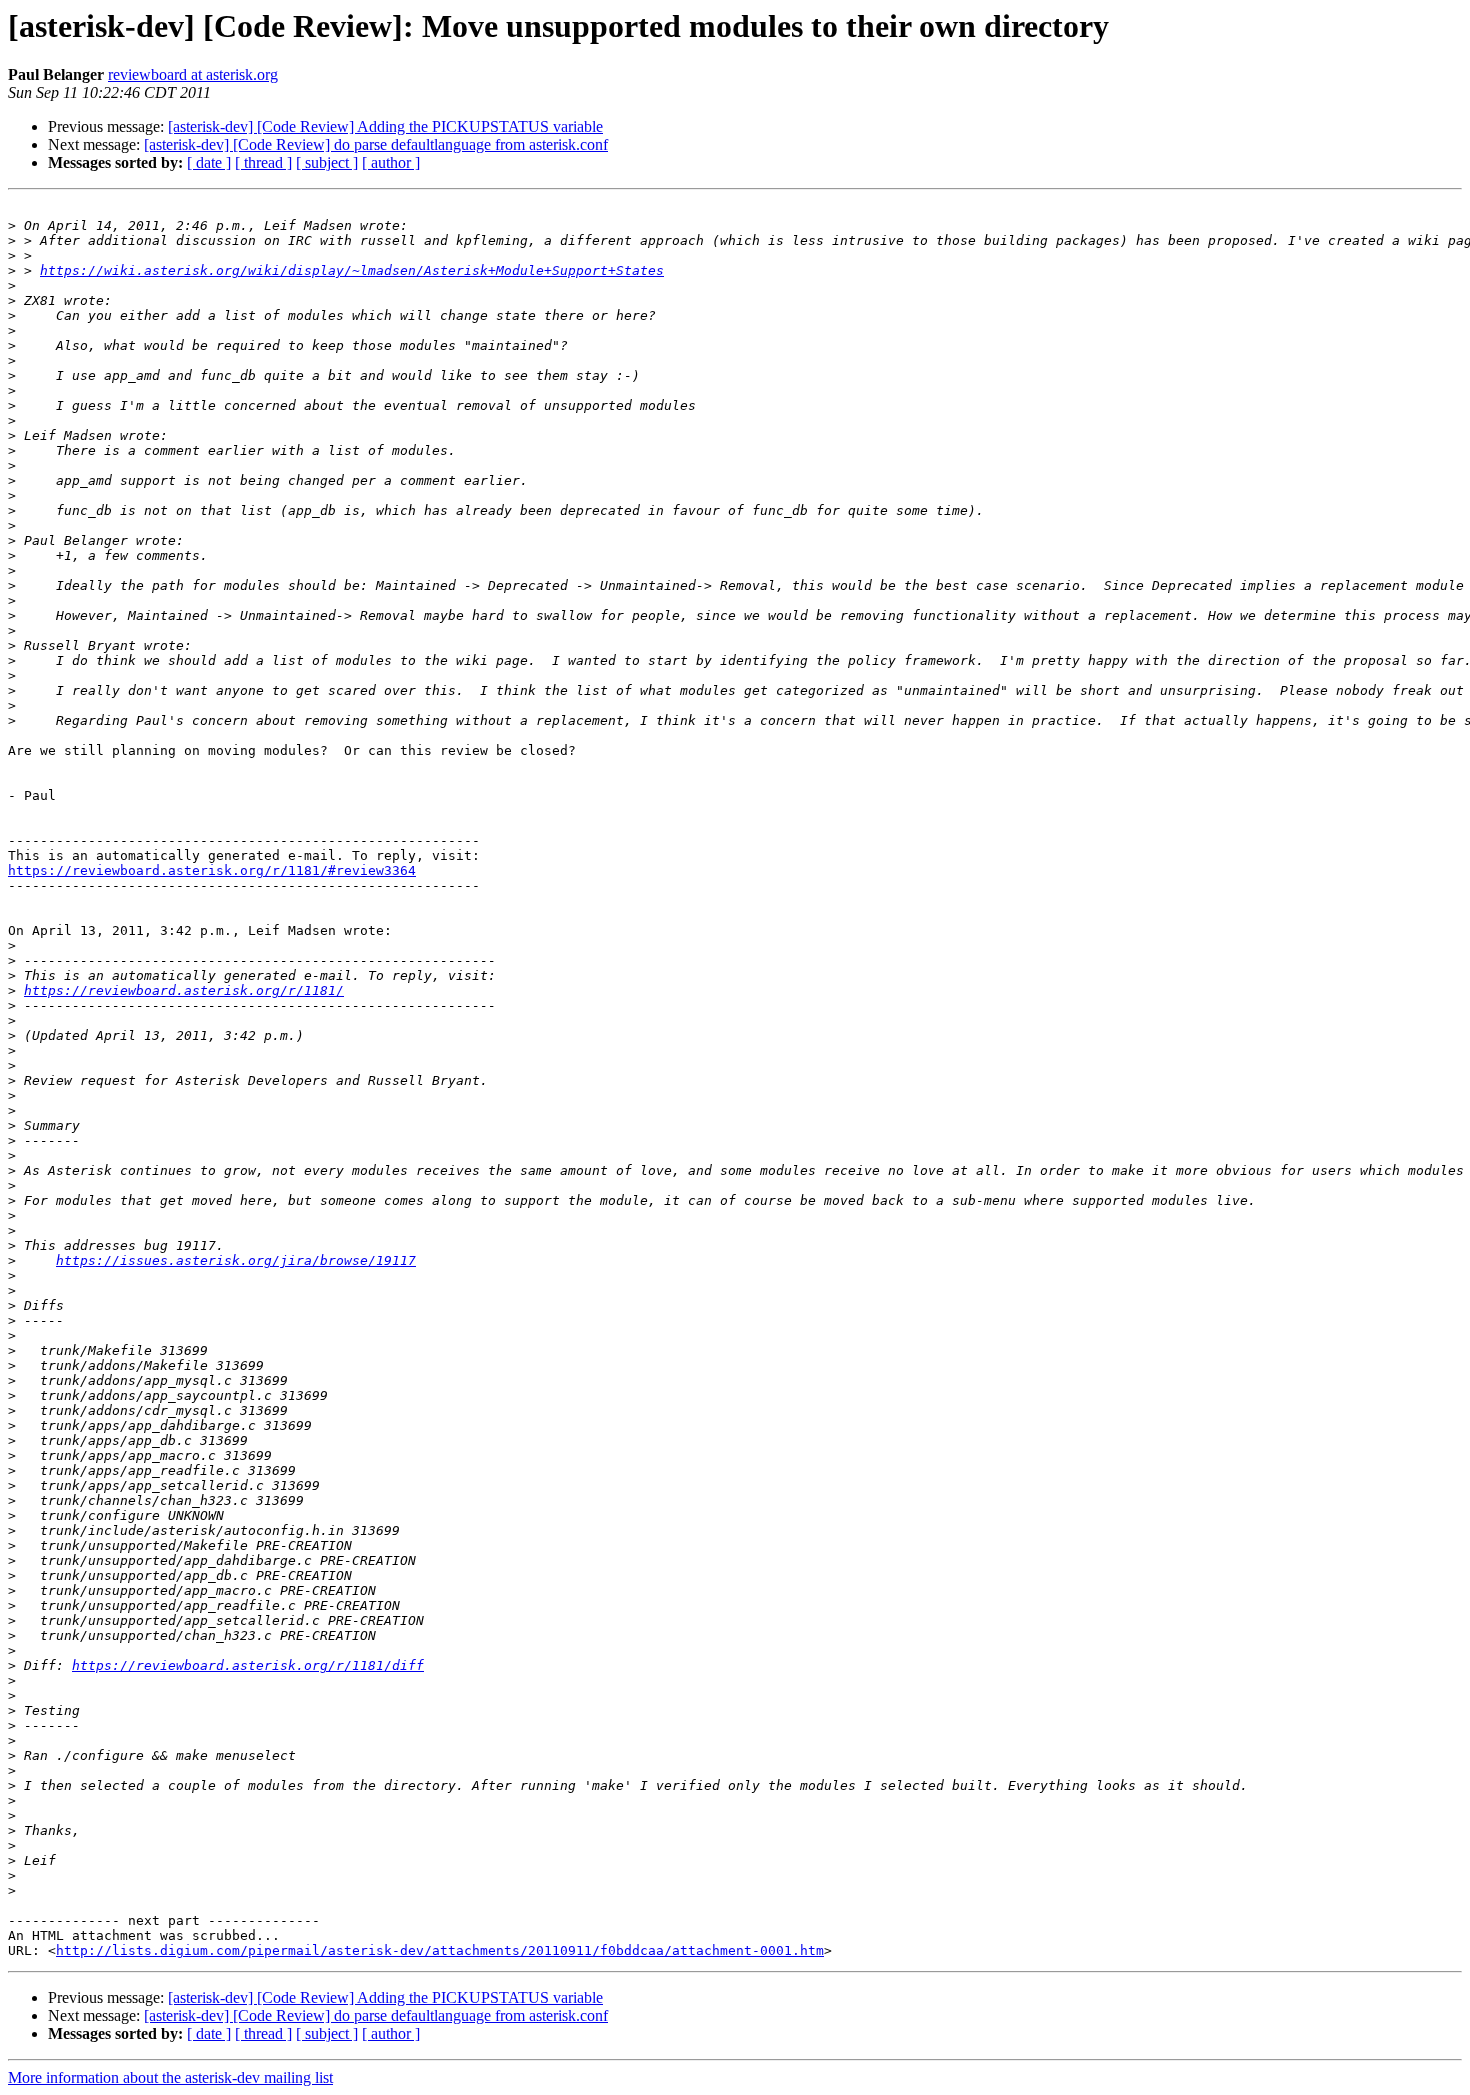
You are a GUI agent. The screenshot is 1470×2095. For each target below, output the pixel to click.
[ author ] (391, 162)
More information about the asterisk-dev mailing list (170, 2077)
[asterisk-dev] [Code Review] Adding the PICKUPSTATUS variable (385, 126)
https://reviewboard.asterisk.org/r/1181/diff (248, 1665)
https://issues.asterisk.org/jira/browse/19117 (236, 1260)
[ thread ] (263, 162)
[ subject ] (327, 162)
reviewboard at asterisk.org (193, 74)
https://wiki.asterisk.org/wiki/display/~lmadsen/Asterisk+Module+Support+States (352, 270)
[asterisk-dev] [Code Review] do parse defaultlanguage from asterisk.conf (376, 144)
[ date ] (209, 162)
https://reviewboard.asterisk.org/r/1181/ (184, 990)
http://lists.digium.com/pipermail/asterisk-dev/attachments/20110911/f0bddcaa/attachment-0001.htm (440, 1950)
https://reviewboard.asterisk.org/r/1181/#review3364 (212, 870)
